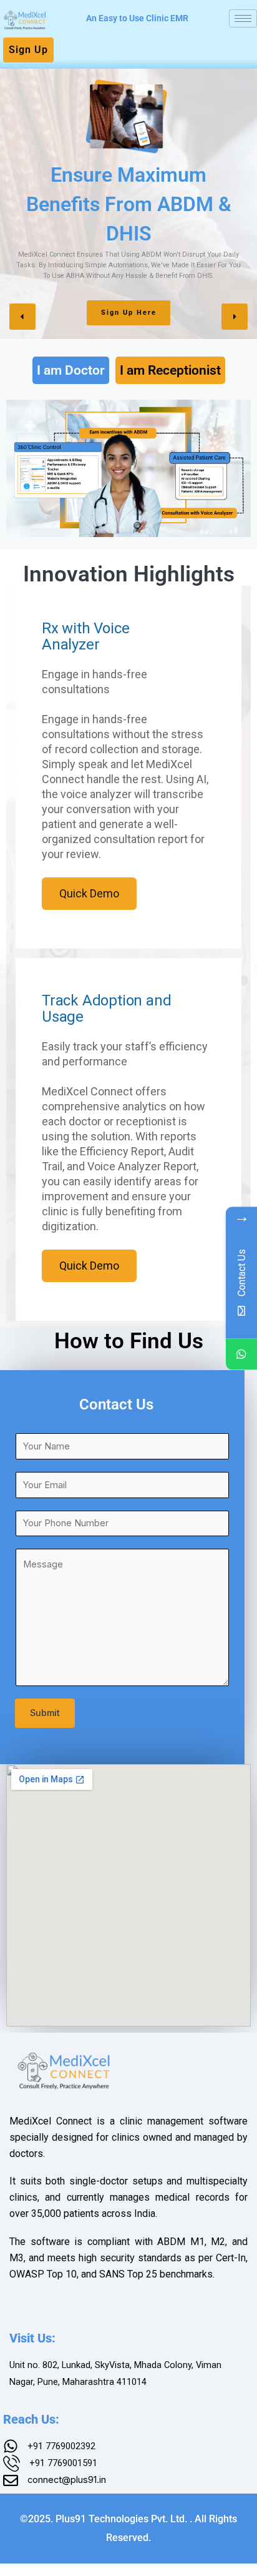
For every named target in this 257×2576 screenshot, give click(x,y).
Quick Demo (89, 893)
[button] (22, 317)
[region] (128, 202)
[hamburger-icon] (243, 18)
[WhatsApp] (241, 1354)
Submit (45, 1713)
